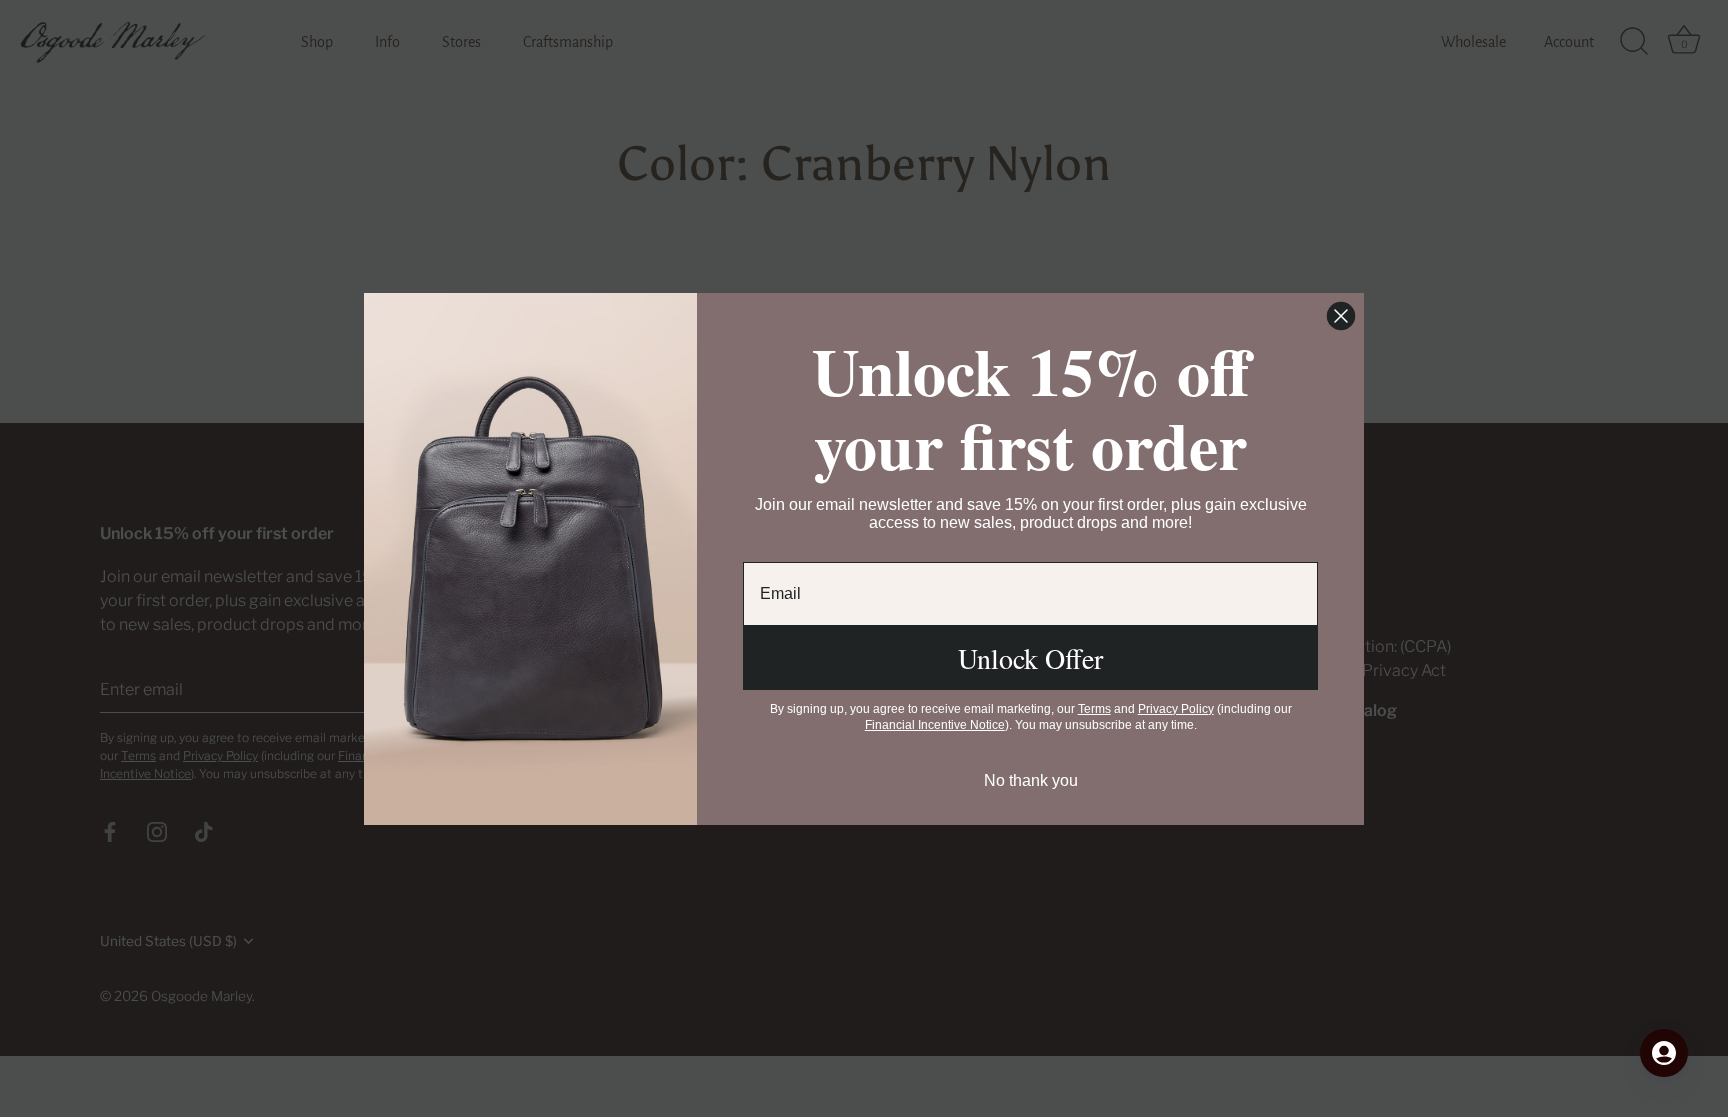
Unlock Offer (1030, 658)
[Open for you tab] (1664, 1053)
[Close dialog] (1341, 316)
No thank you (1031, 780)
